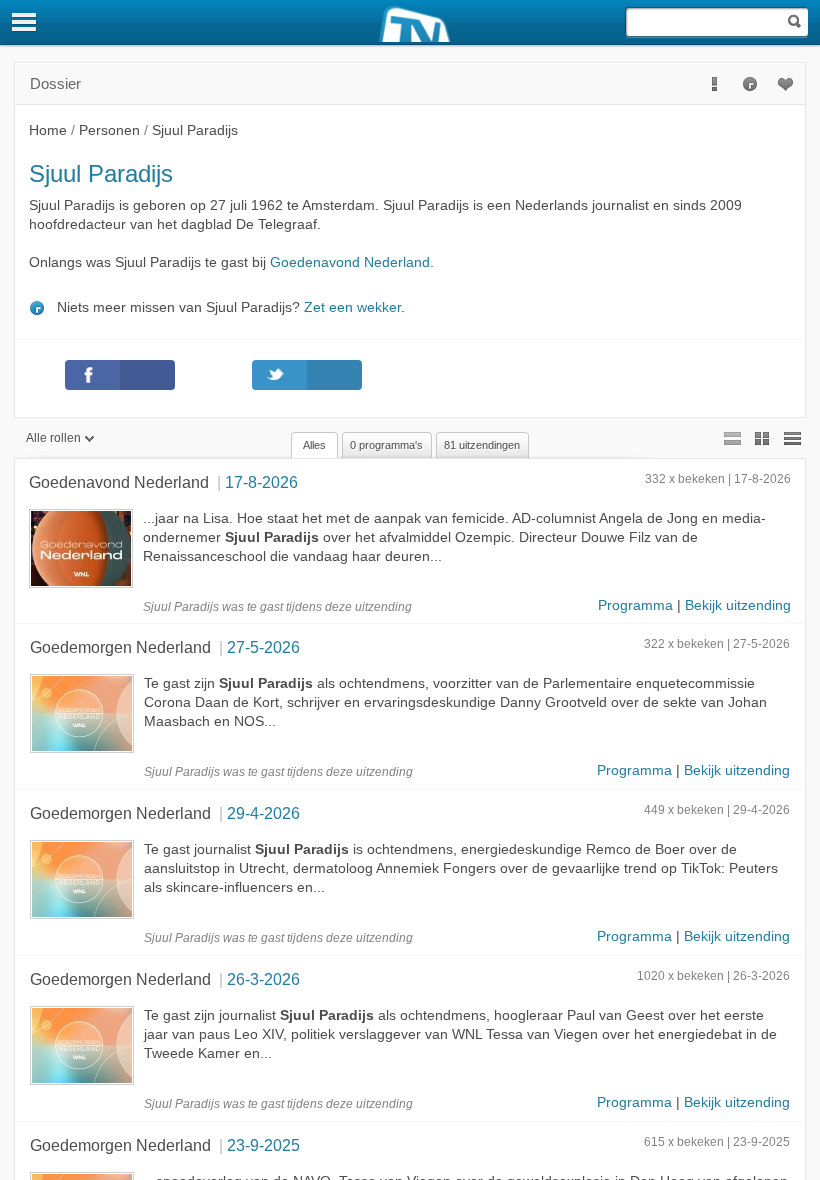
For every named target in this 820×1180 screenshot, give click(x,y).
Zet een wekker (352, 307)
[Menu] (25, 22)
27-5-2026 (263, 647)
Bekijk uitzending (738, 605)
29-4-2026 (263, 813)
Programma (635, 605)
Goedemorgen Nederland (120, 647)
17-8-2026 (261, 482)
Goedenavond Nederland (350, 262)
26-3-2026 (263, 979)
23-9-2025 (263, 1145)
